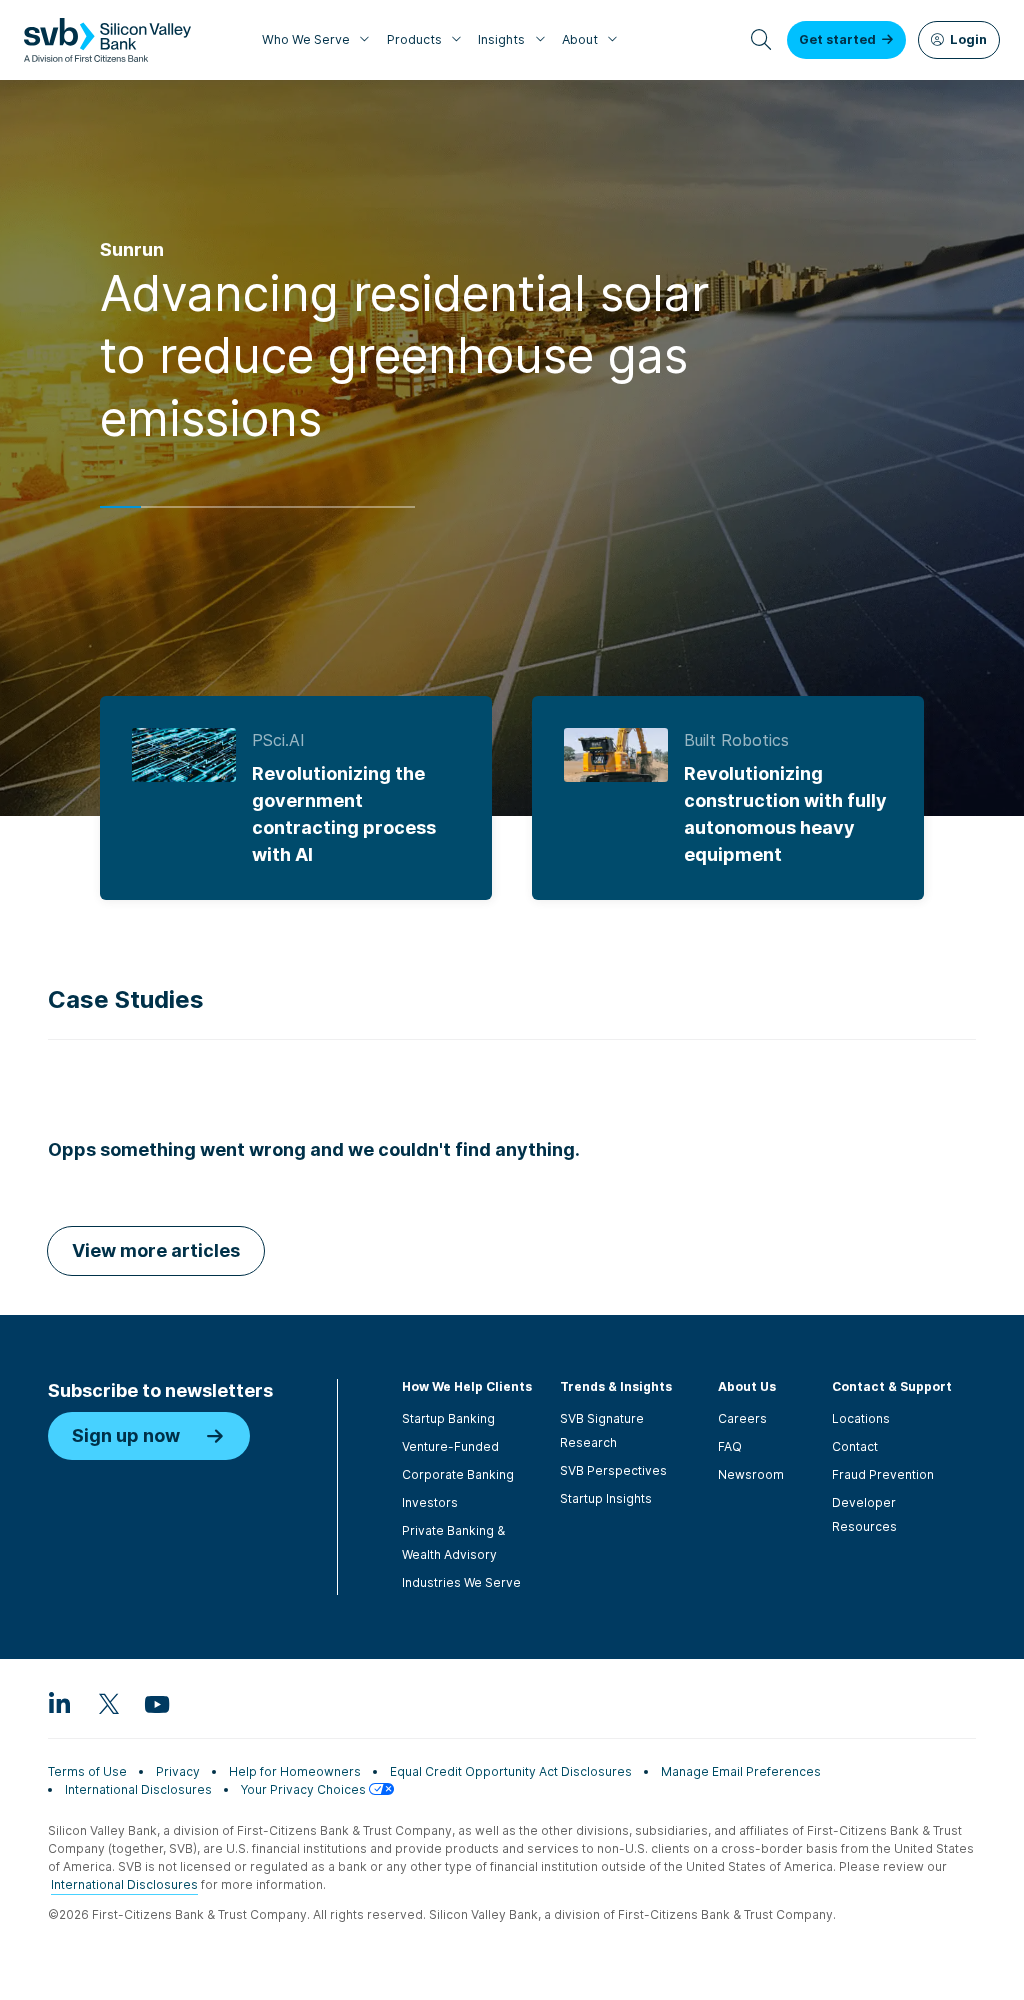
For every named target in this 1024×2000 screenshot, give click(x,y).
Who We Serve (306, 39)
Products (414, 39)
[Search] (761, 40)
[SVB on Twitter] (108, 1703)
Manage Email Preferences (741, 1771)
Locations (861, 1418)
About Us (747, 1386)
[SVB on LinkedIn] (60, 1703)
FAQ (730, 1446)
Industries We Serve (461, 1582)
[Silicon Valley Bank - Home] (107, 40)
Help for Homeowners (295, 1771)
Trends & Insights (616, 1386)
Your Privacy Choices (305, 1789)
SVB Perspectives (613, 1470)
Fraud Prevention (883, 1474)
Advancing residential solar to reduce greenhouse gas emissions (404, 356)
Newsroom (751, 1474)
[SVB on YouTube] (156, 1703)
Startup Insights (606, 1498)
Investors (430, 1502)
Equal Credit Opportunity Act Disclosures (511, 1771)
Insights (501, 39)
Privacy (178, 1771)
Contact (855, 1446)
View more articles (156, 1250)
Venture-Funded (450, 1446)
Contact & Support (892, 1386)
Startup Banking (448, 1418)
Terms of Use (87, 1771)
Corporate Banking (458, 1474)
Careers (742, 1418)
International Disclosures (138, 1789)
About (580, 39)
